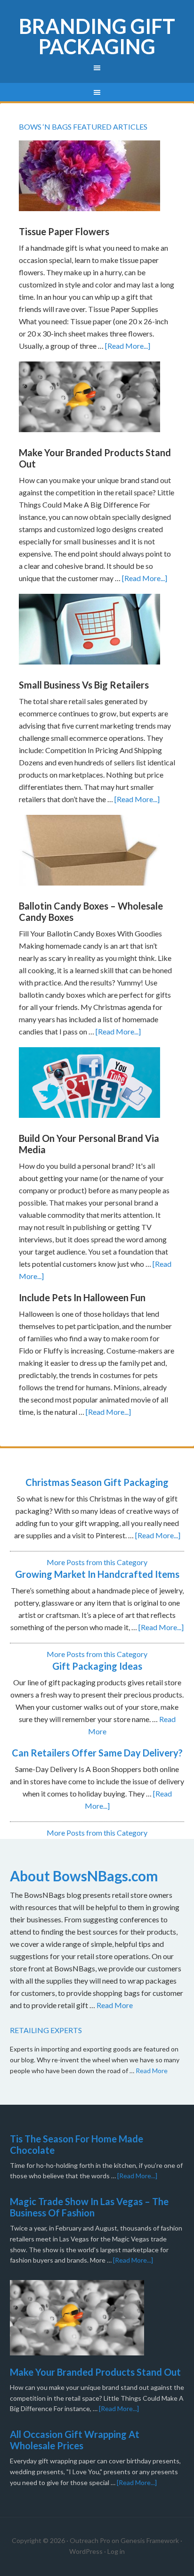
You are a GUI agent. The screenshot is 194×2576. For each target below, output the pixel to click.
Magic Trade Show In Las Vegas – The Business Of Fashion (89, 2207)
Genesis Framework (150, 2540)
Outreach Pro (90, 2540)
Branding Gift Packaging (97, 36)
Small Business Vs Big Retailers (84, 685)
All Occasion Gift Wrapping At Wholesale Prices (75, 2440)
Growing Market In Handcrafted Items (97, 1574)
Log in (116, 2551)
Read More (115, 2005)
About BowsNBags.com (84, 1876)
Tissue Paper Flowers (64, 231)
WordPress (86, 2551)
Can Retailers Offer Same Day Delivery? (97, 1753)
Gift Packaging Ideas (97, 1666)
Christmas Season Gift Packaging (97, 1482)
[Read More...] (128, 346)
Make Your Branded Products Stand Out (95, 2372)
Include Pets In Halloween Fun (82, 1297)
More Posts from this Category (97, 1562)
